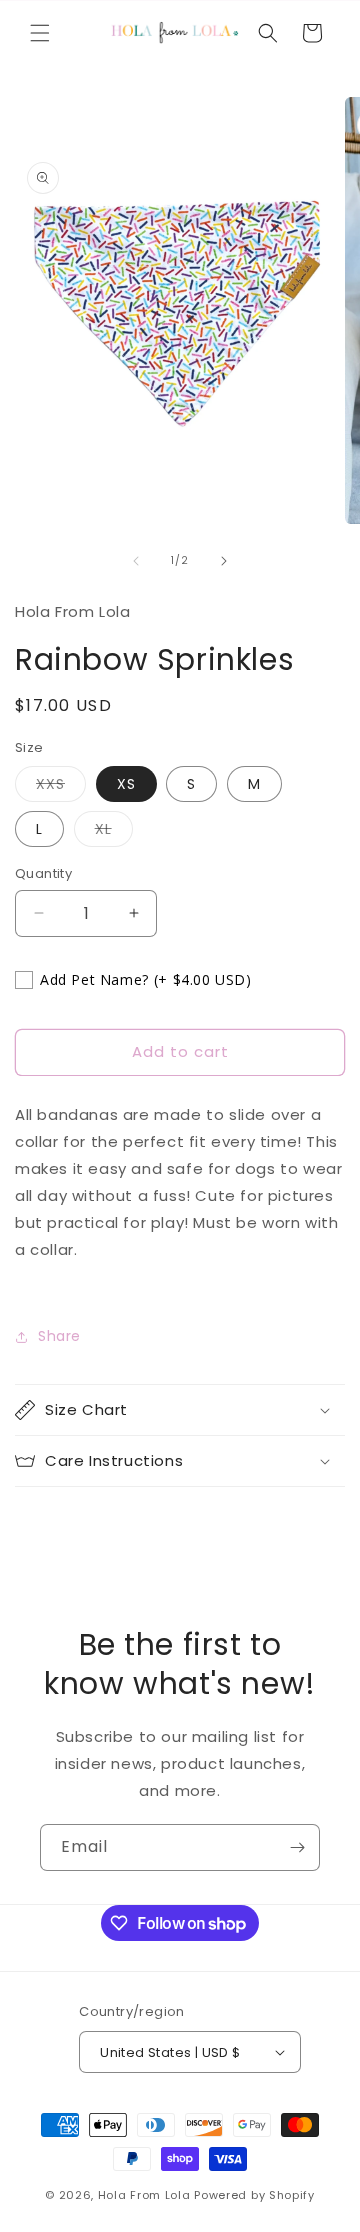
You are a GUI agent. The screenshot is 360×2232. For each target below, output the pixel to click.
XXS (61, 787)
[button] (40, 33)
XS (126, 784)
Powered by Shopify (254, 2195)
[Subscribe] (297, 1847)
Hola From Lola (144, 2195)
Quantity (43, 873)
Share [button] (59, 1336)
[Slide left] (136, 561)
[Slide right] (224, 561)
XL (114, 832)
